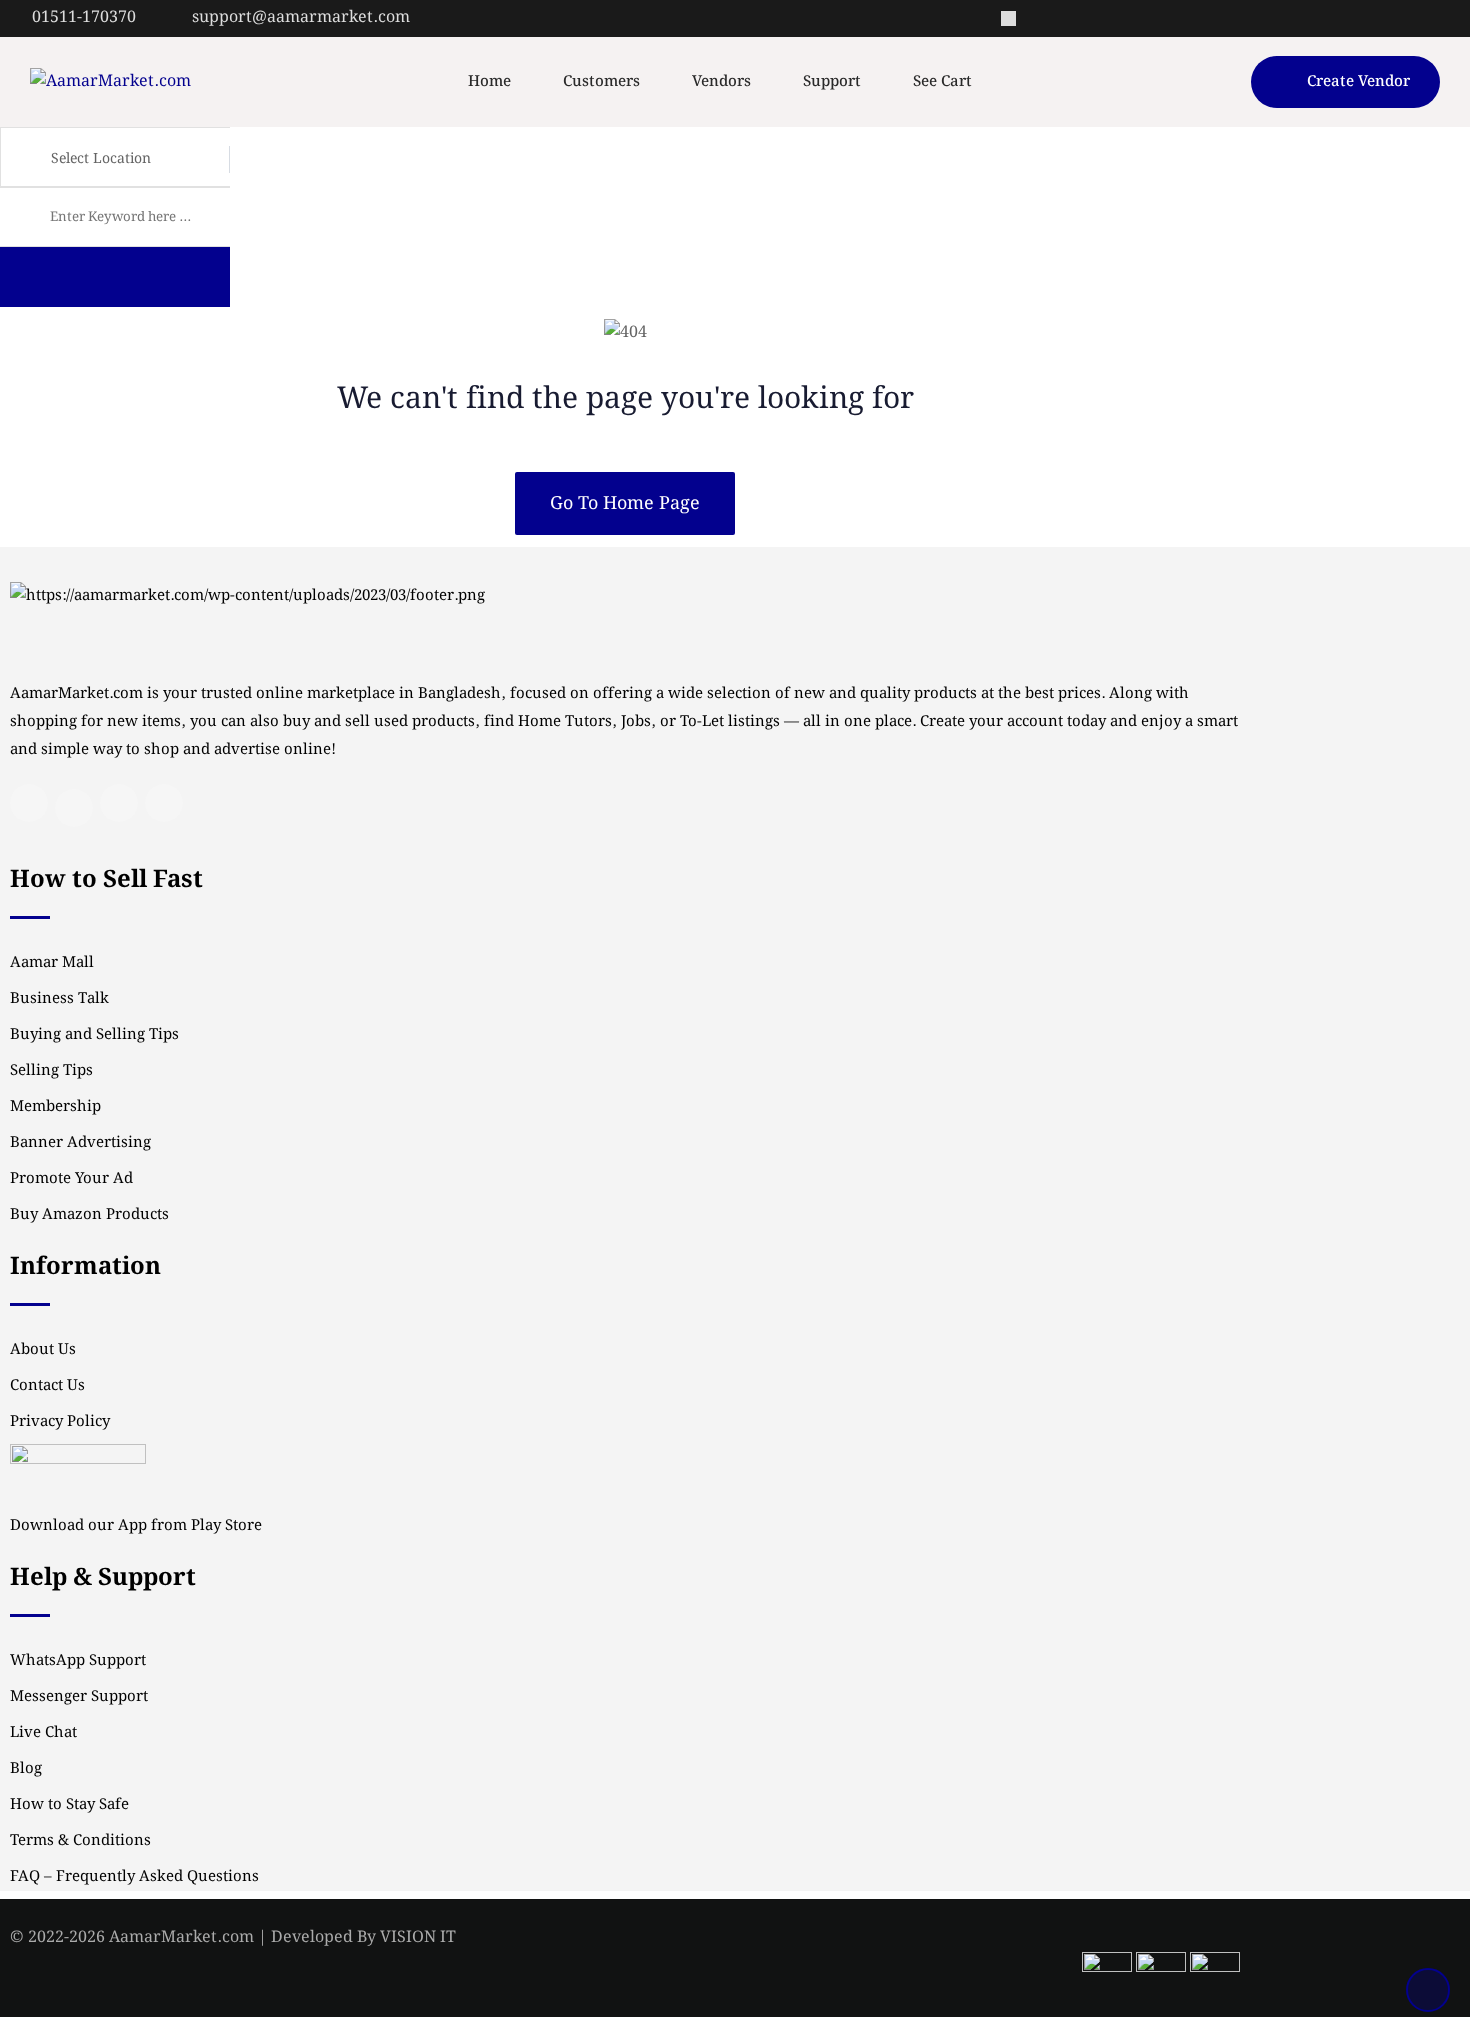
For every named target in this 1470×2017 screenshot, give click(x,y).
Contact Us (47, 1386)
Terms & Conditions (80, 1841)
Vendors (721, 82)
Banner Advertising (80, 1143)
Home (489, 82)
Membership (55, 1107)
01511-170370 (84, 17)
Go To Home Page (625, 503)
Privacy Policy (60, 1422)
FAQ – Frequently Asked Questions (134, 1877)
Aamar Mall (52, 963)
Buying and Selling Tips (94, 1035)
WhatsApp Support (78, 1661)
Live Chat (43, 1733)
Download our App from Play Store (136, 1526)
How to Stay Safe (69, 1805)
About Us (43, 1350)
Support (832, 82)
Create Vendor (1358, 82)
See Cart (942, 82)
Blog (26, 1769)
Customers (601, 82)
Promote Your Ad (71, 1179)
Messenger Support (79, 1697)
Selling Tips (51, 1071)
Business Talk (59, 999)
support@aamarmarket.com (301, 17)
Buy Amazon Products (89, 1215)
